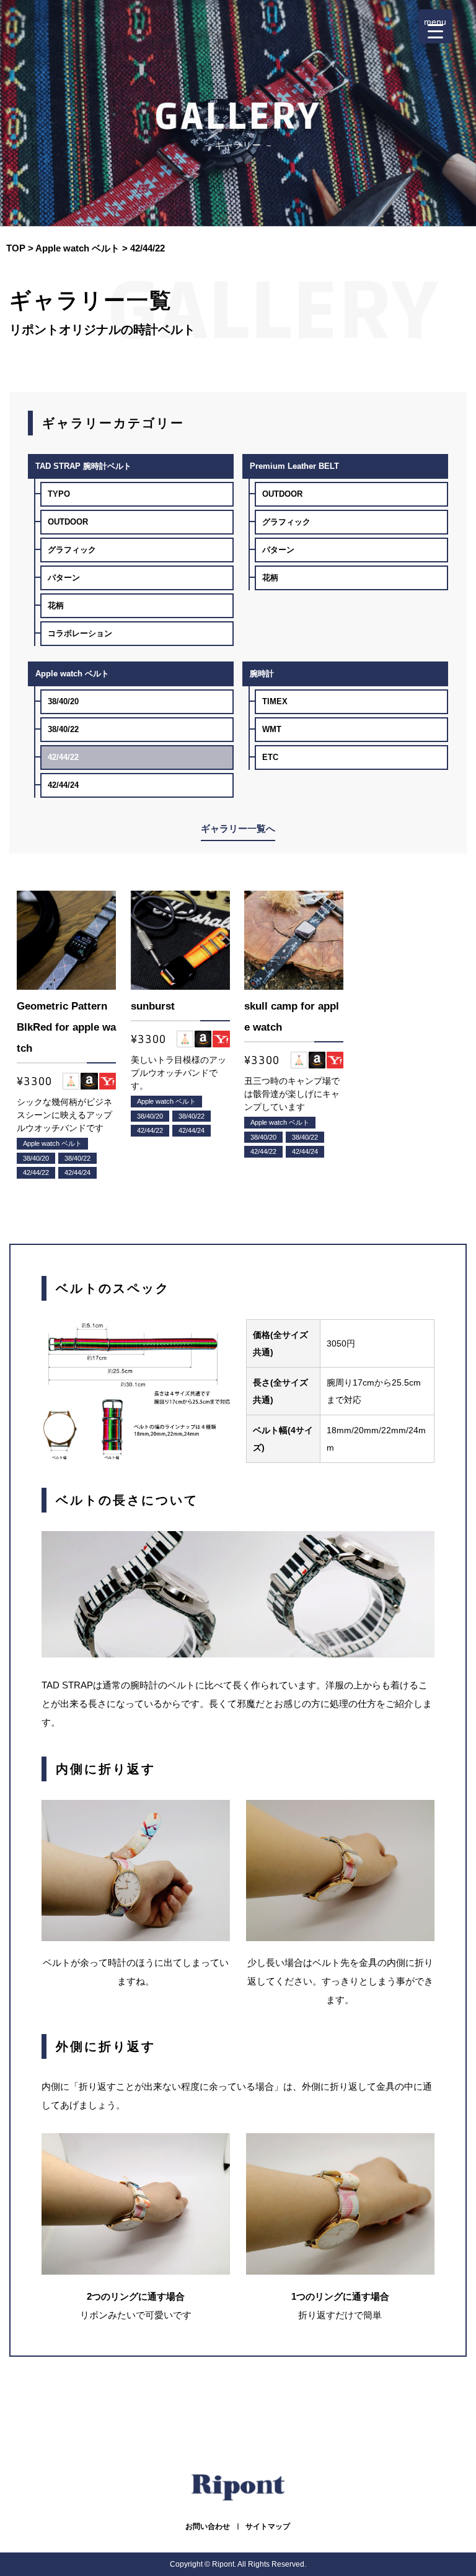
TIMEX (275, 701)
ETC (270, 757)
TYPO (59, 494)
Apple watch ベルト (77, 248)
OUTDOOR (68, 522)
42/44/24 (63, 785)
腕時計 (262, 674)
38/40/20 (63, 701)
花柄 (56, 605)
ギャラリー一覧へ (238, 828)
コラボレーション (80, 633)
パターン (64, 578)
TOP (16, 248)
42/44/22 (63, 757)
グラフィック (72, 550)
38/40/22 (63, 729)
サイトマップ (268, 2526)
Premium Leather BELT (294, 466)
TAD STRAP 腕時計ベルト (83, 466)
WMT (272, 729)
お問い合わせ (208, 2526)
